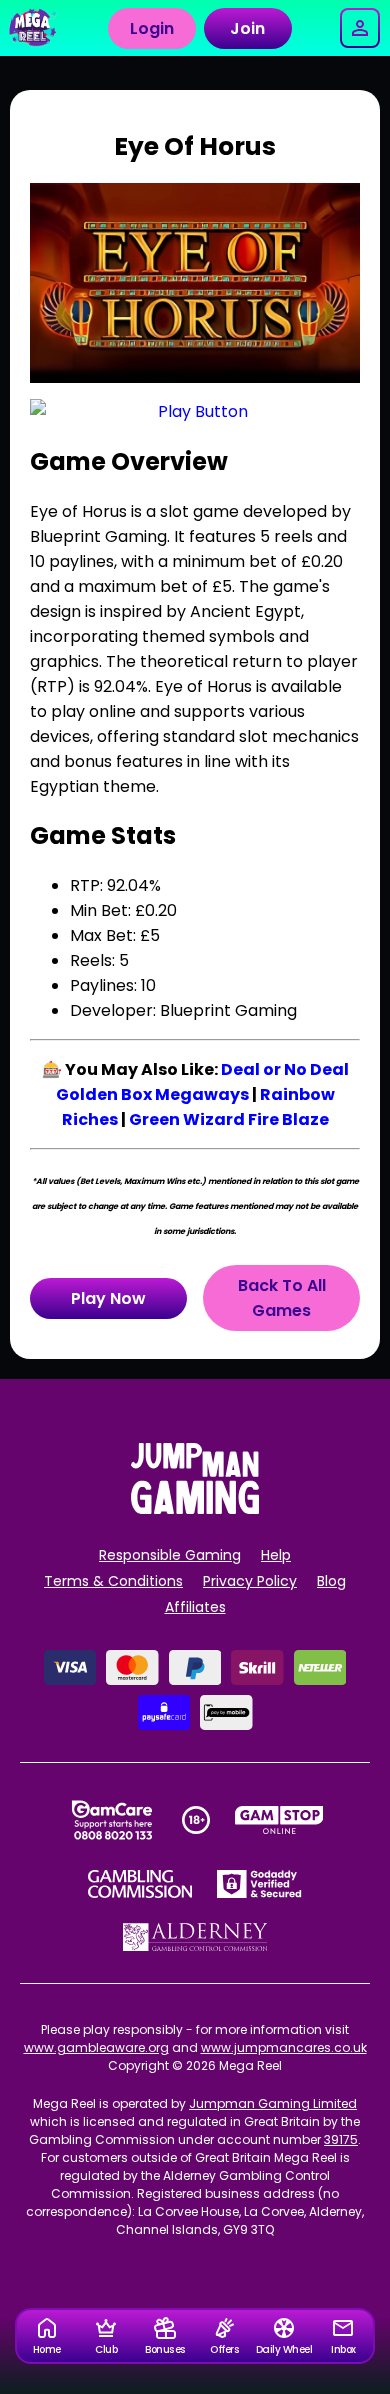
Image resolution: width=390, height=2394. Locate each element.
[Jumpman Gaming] (195, 1508)
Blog (331, 1581)
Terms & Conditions (113, 1581)
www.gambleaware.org (96, 2047)
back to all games (282, 1298)
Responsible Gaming (170, 1555)
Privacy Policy (250, 1581)
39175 (341, 2139)
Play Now (108, 1298)
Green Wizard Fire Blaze (229, 1119)
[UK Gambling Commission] (140, 1884)
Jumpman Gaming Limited (273, 2103)
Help (276, 1555)
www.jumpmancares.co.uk (284, 2047)
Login (152, 28)
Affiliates (195, 1607)
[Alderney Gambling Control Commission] (195, 1937)
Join (247, 28)
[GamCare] (112, 1820)
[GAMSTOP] (279, 1820)
